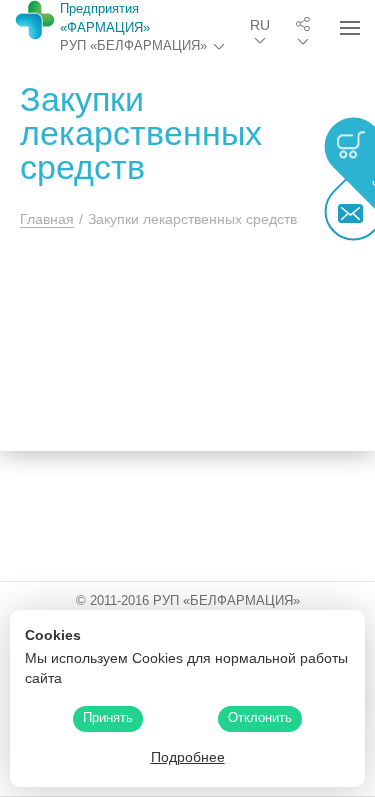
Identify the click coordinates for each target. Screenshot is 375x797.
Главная (47, 219)
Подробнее (188, 757)
